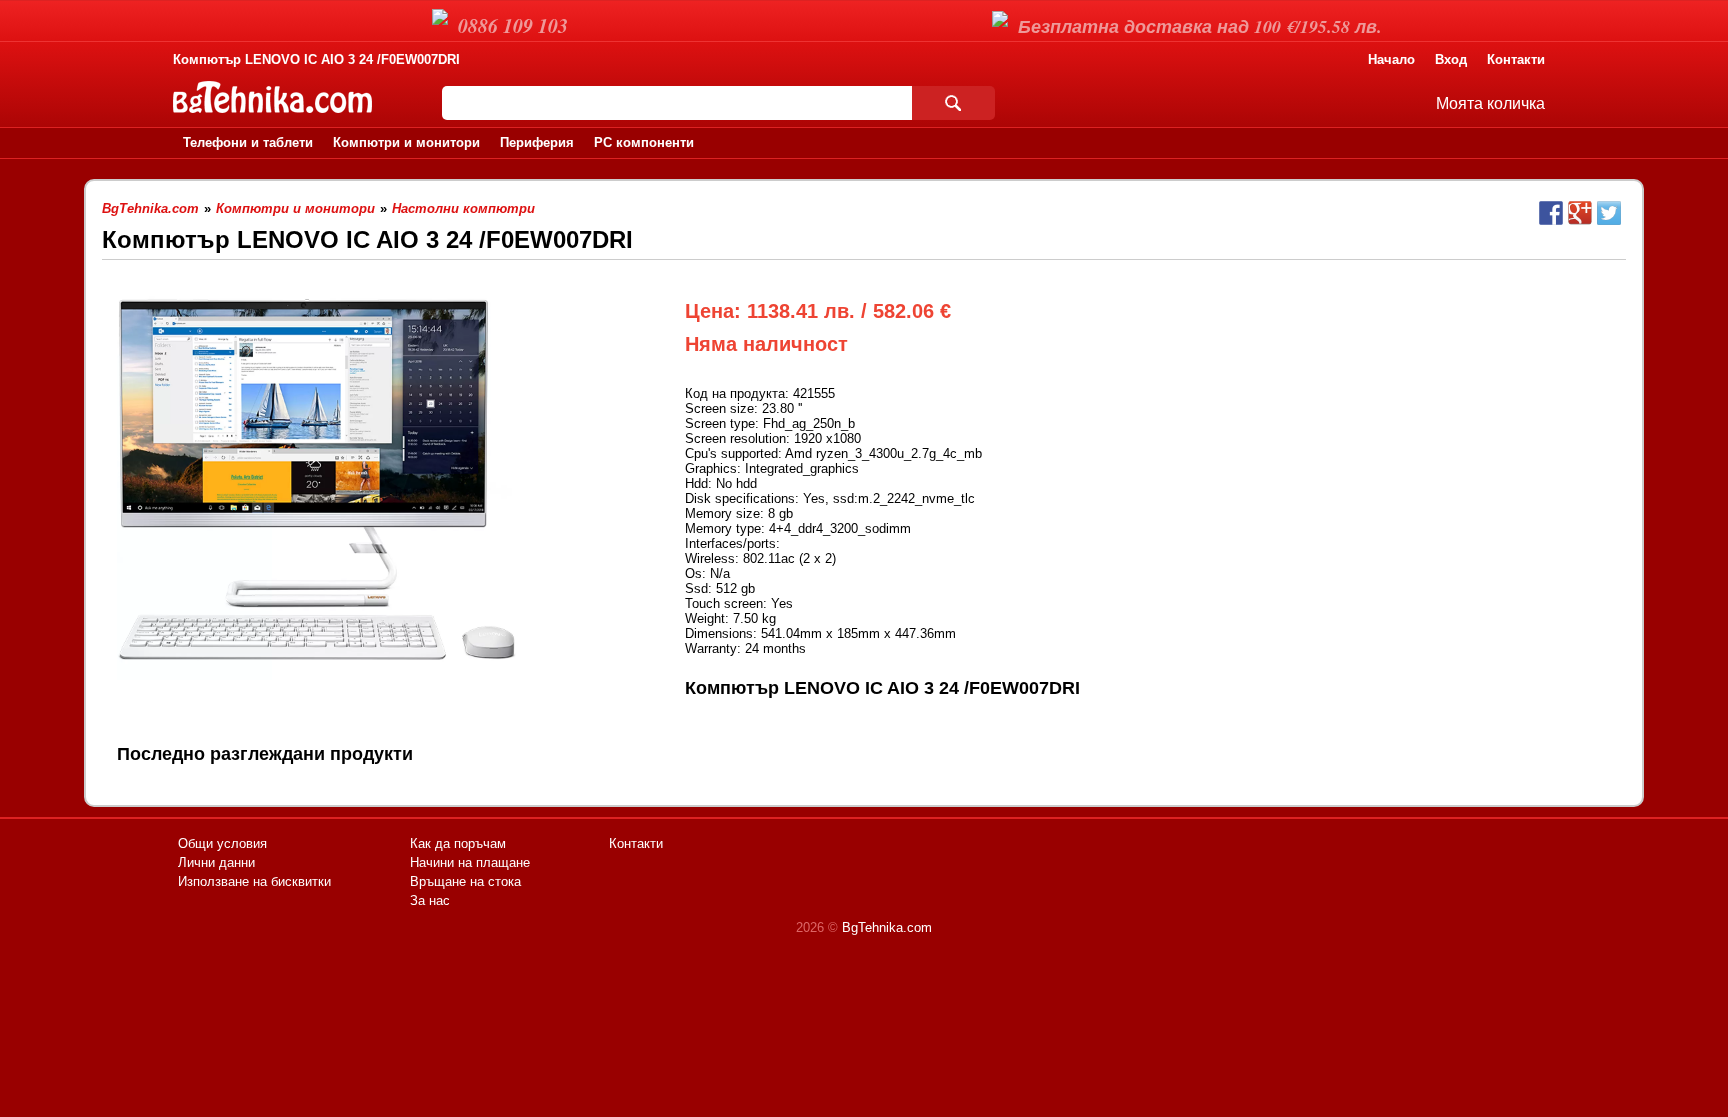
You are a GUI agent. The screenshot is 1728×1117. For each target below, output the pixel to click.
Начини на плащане (470, 862)
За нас (430, 900)
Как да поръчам (458, 843)
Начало (1391, 59)
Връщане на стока (465, 881)
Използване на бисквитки (254, 881)
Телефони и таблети (248, 142)
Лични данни (216, 862)
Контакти (1516, 59)
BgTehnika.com (887, 927)
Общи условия (222, 843)
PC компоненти (644, 142)
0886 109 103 (513, 25)
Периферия (537, 142)
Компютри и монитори (406, 142)
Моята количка (1490, 103)
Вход (1451, 59)
